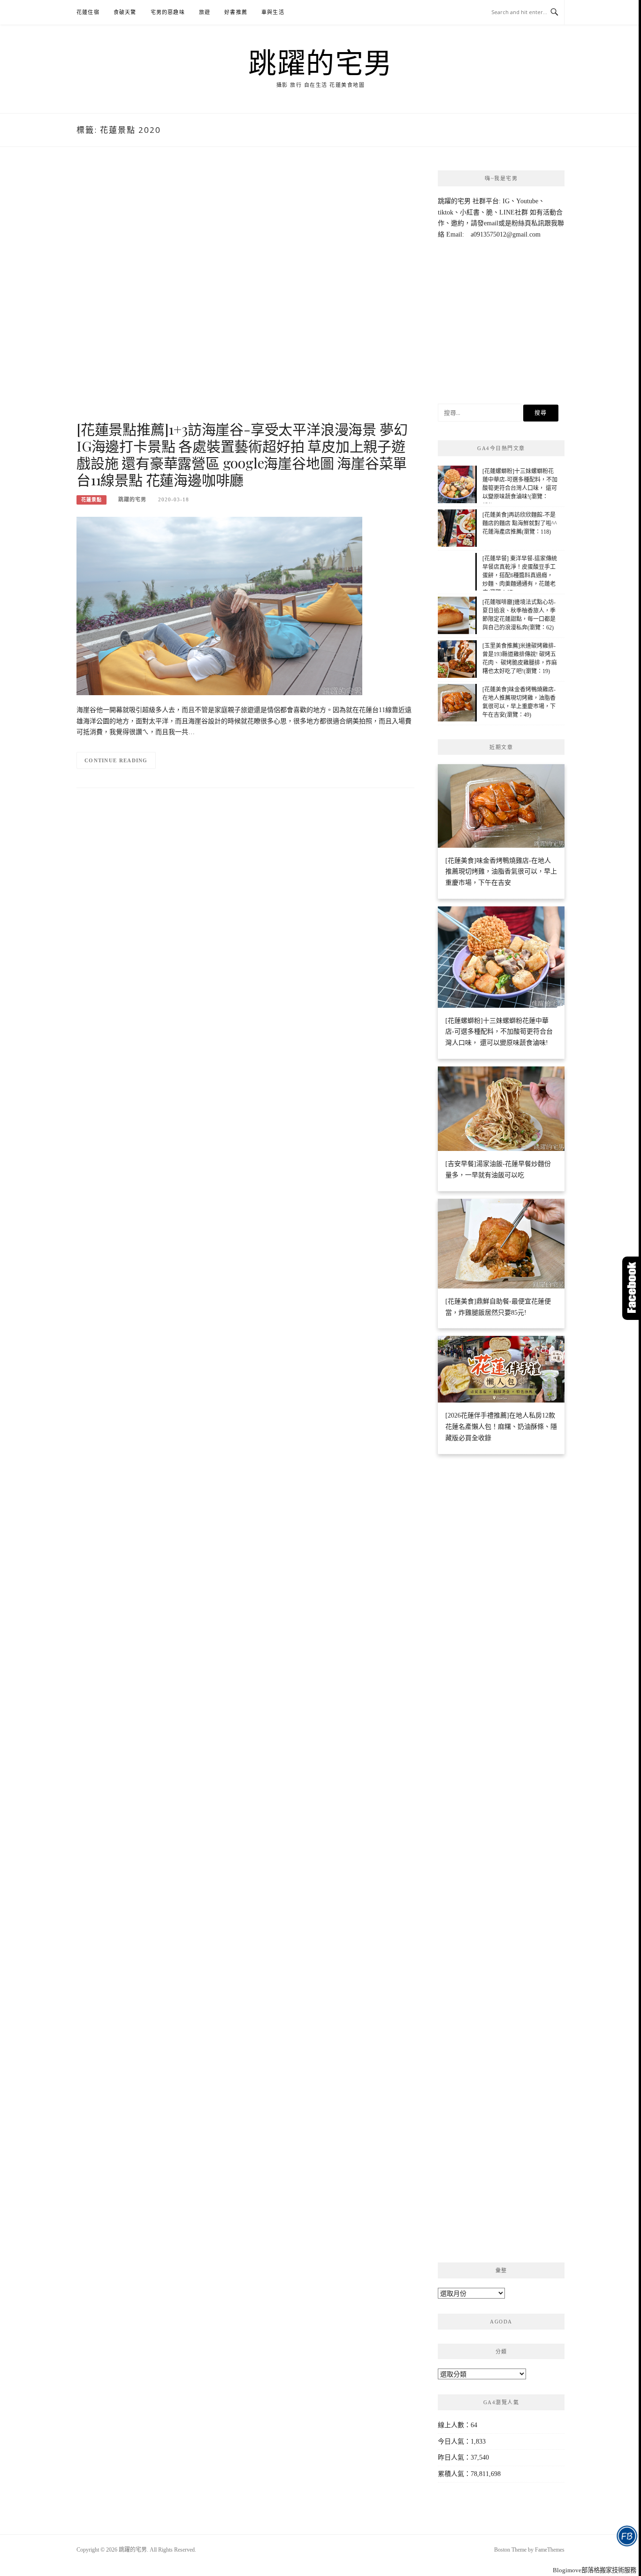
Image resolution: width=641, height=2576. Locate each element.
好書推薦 (236, 12)
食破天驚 (125, 12)
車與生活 (273, 12)
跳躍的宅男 (320, 62)
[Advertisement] (245, 294)
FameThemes (550, 2550)
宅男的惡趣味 (168, 12)
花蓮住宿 (88, 12)
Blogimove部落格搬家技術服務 (595, 2570)
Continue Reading (116, 760)
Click (632, 1288)
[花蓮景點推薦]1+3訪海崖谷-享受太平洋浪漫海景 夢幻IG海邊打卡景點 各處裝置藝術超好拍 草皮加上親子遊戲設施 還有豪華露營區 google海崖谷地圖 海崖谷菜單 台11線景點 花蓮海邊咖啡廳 (242, 454)
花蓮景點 (92, 500)
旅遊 (205, 12)
